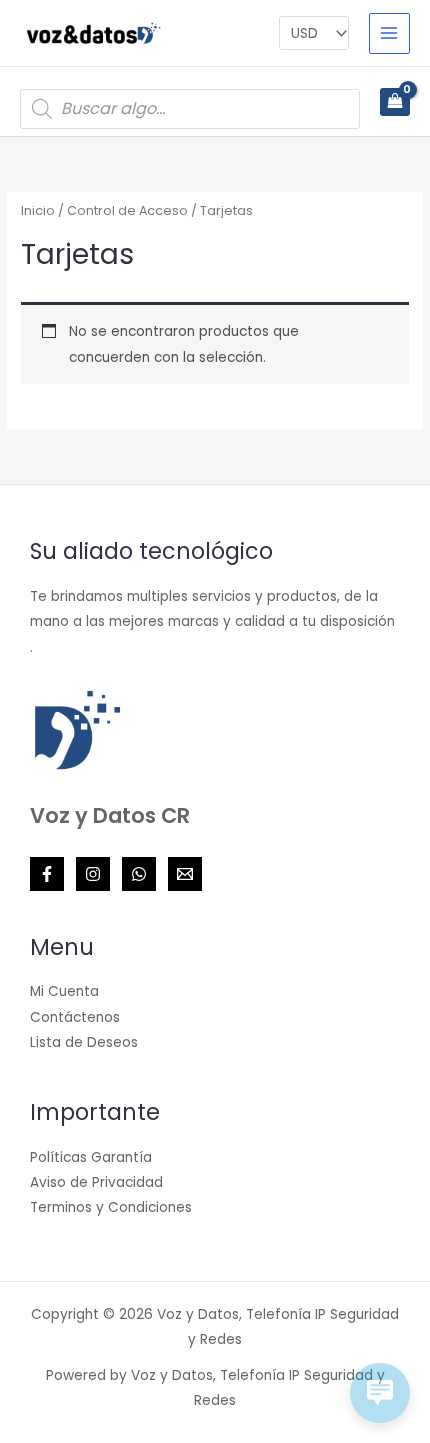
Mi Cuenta (64, 991)
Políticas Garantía (91, 1157)
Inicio (38, 210)
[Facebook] (47, 874)
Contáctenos (75, 1017)
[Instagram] (93, 874)
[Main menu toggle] (389, 33)
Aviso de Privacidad (96, 1182)
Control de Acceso (127, 210)
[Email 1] (185, 874)
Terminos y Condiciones (111, 1207)
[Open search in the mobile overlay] (190, 109)
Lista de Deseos (84, 1042)
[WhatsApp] (139, 874)
